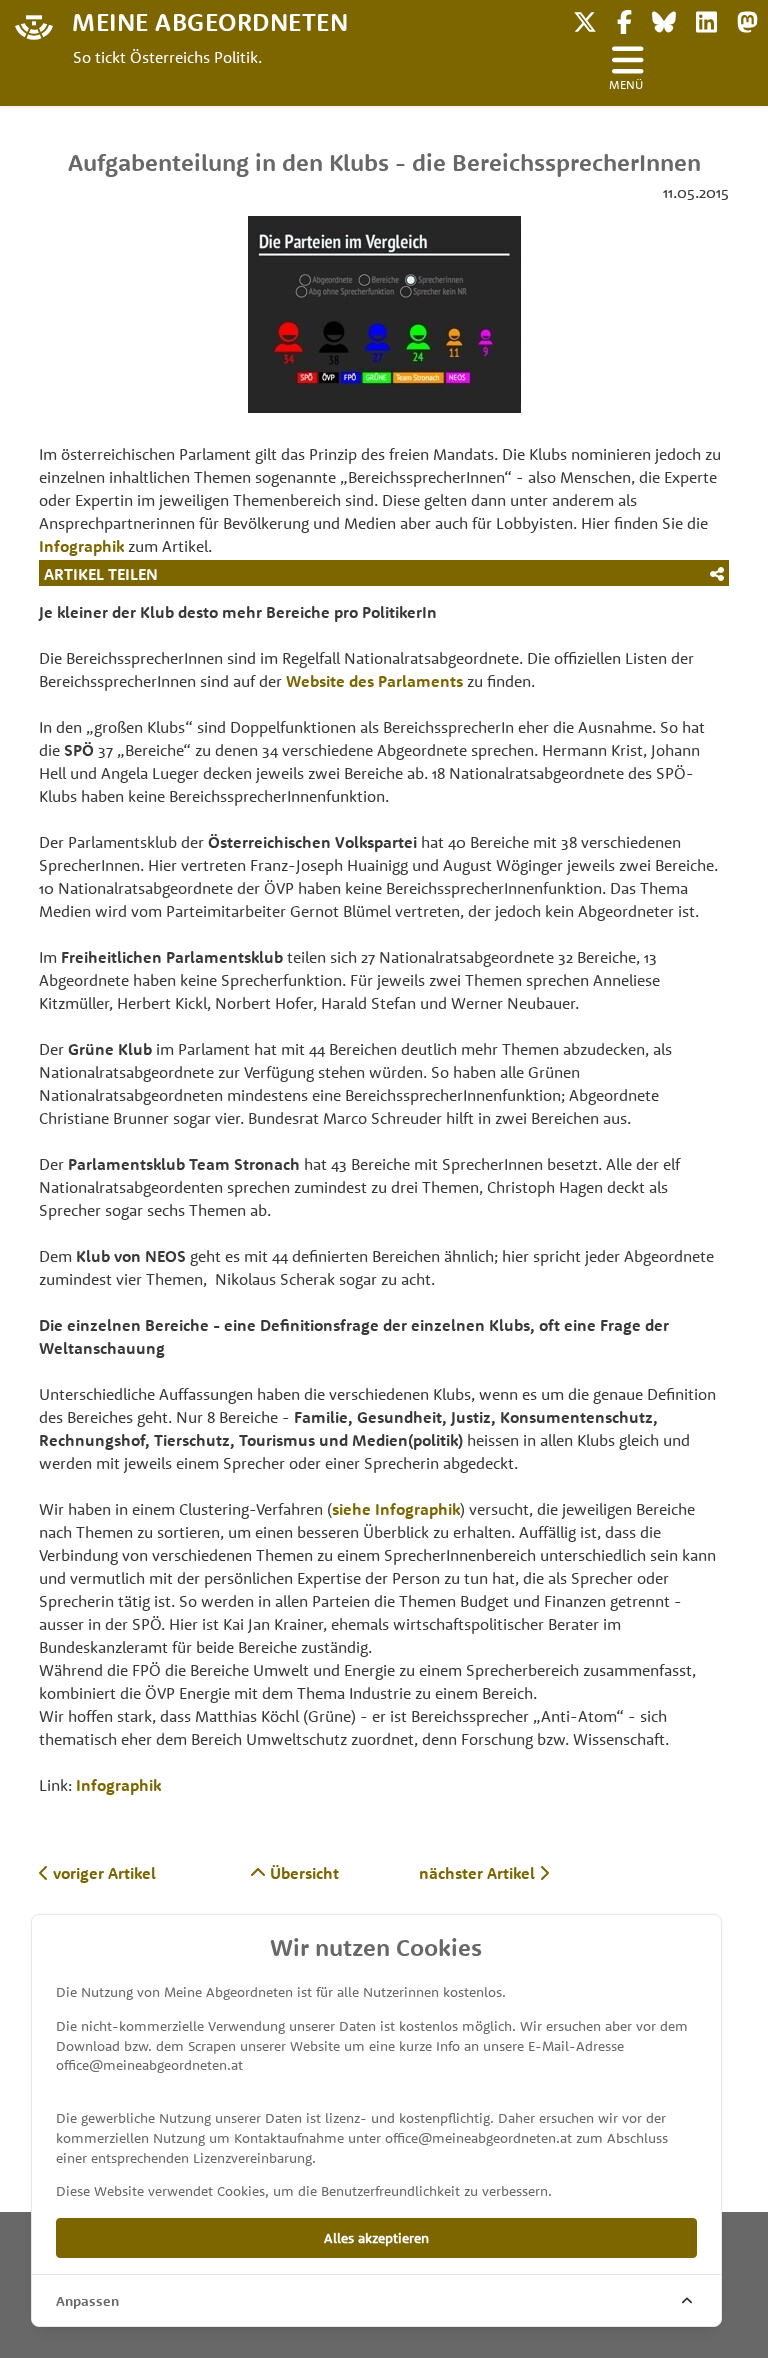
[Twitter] (585, 19)
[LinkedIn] (706, 19)
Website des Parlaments (374, 681)
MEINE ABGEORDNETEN (210, 20)
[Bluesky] (664, 19)
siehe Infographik (396, 1509)
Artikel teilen (101, 574)
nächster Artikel (479, 1873)
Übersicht (302, 1873)
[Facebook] (624, 19)
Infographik (81, 546)
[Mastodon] (747, 19)
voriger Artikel (102, 1873)
